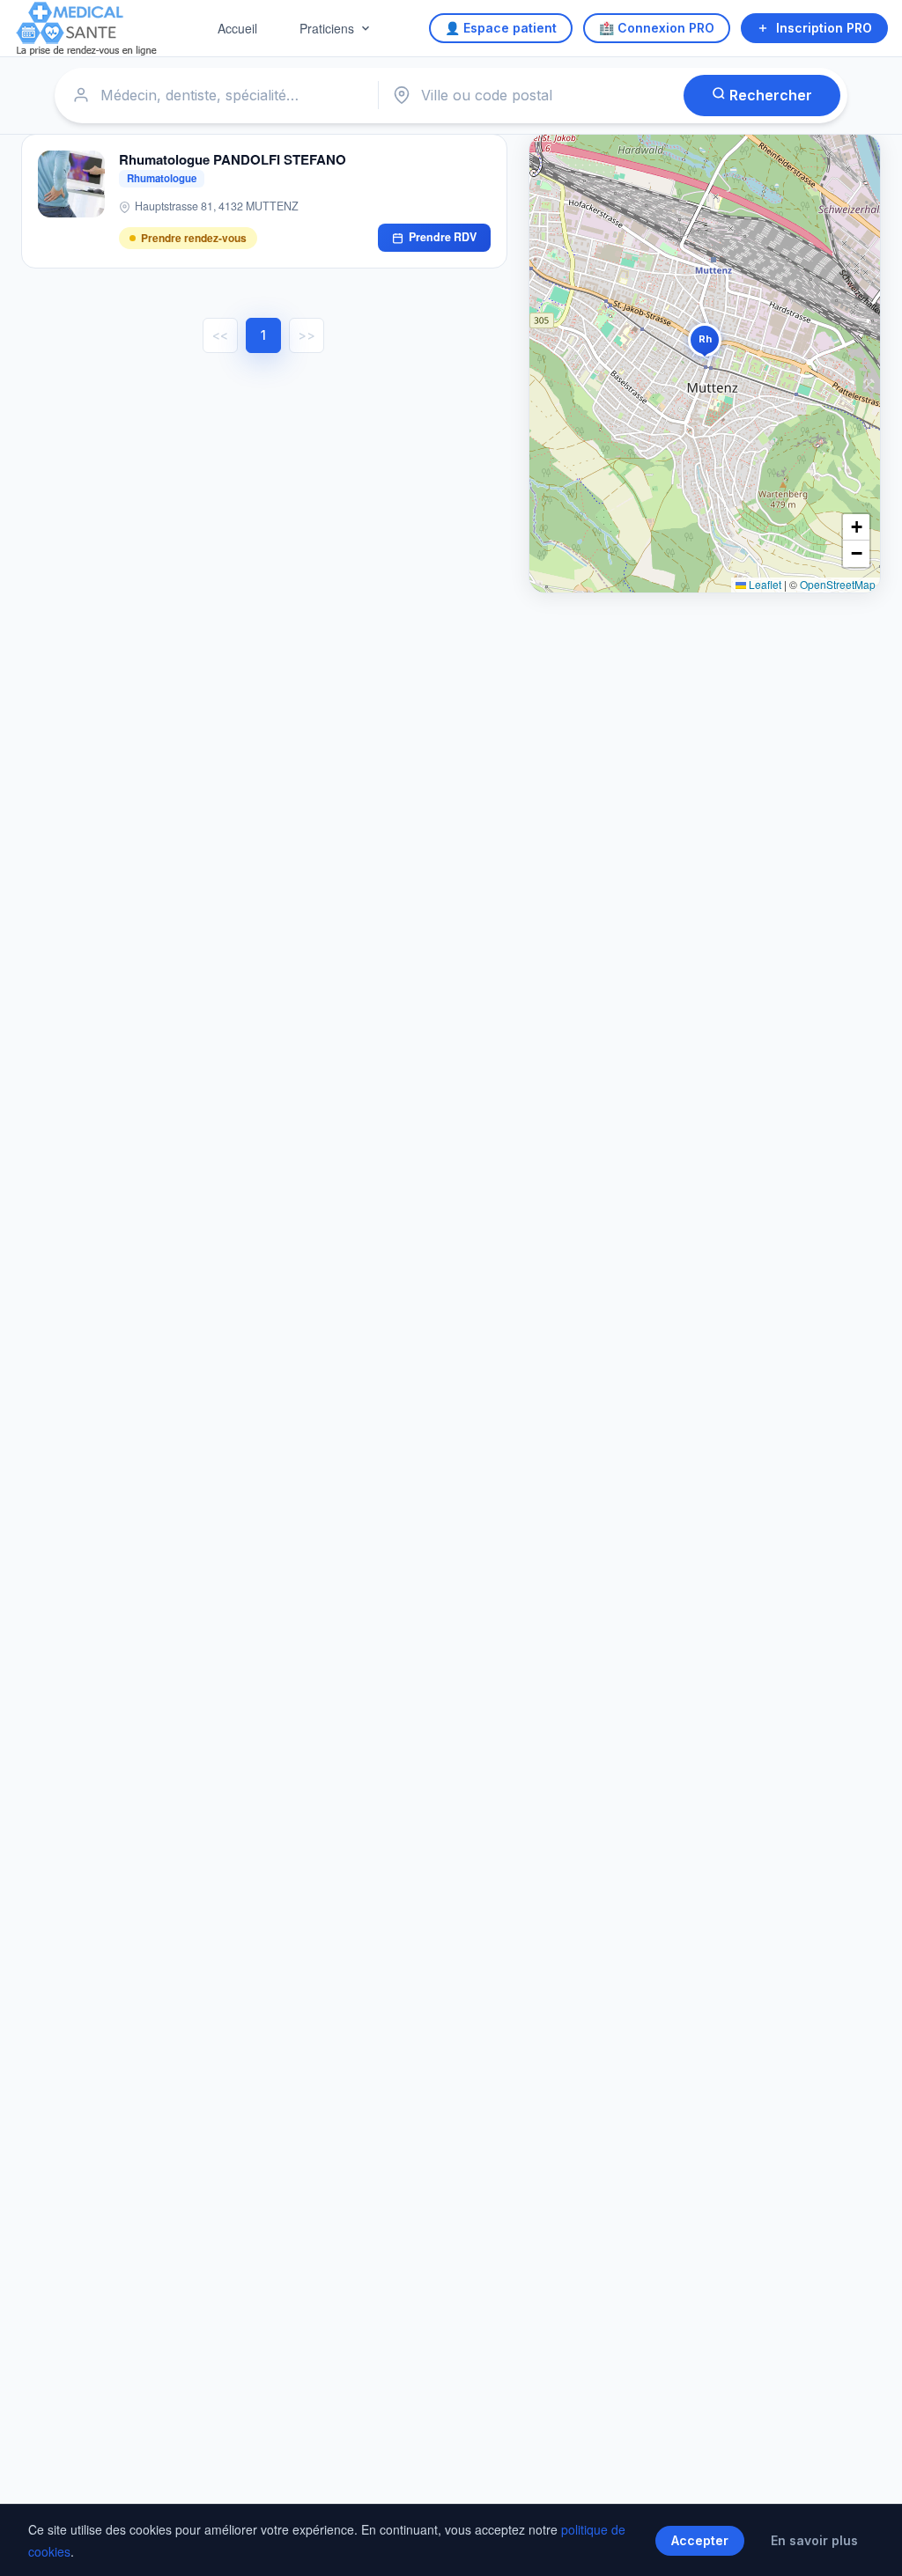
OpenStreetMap (838, 584)
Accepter (700, 2540)
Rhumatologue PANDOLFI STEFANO (233, 159)
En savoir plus (814, 2540)
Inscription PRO (824, 28)
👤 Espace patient (501, 28)
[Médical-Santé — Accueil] (87, 29)
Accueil (237, 28)
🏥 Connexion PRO (657, 28)
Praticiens (327, 28)
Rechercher (769, 95)
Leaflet (764, 584)
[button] (705, 343)
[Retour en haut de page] (869, 2544)
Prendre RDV (443, 237)
